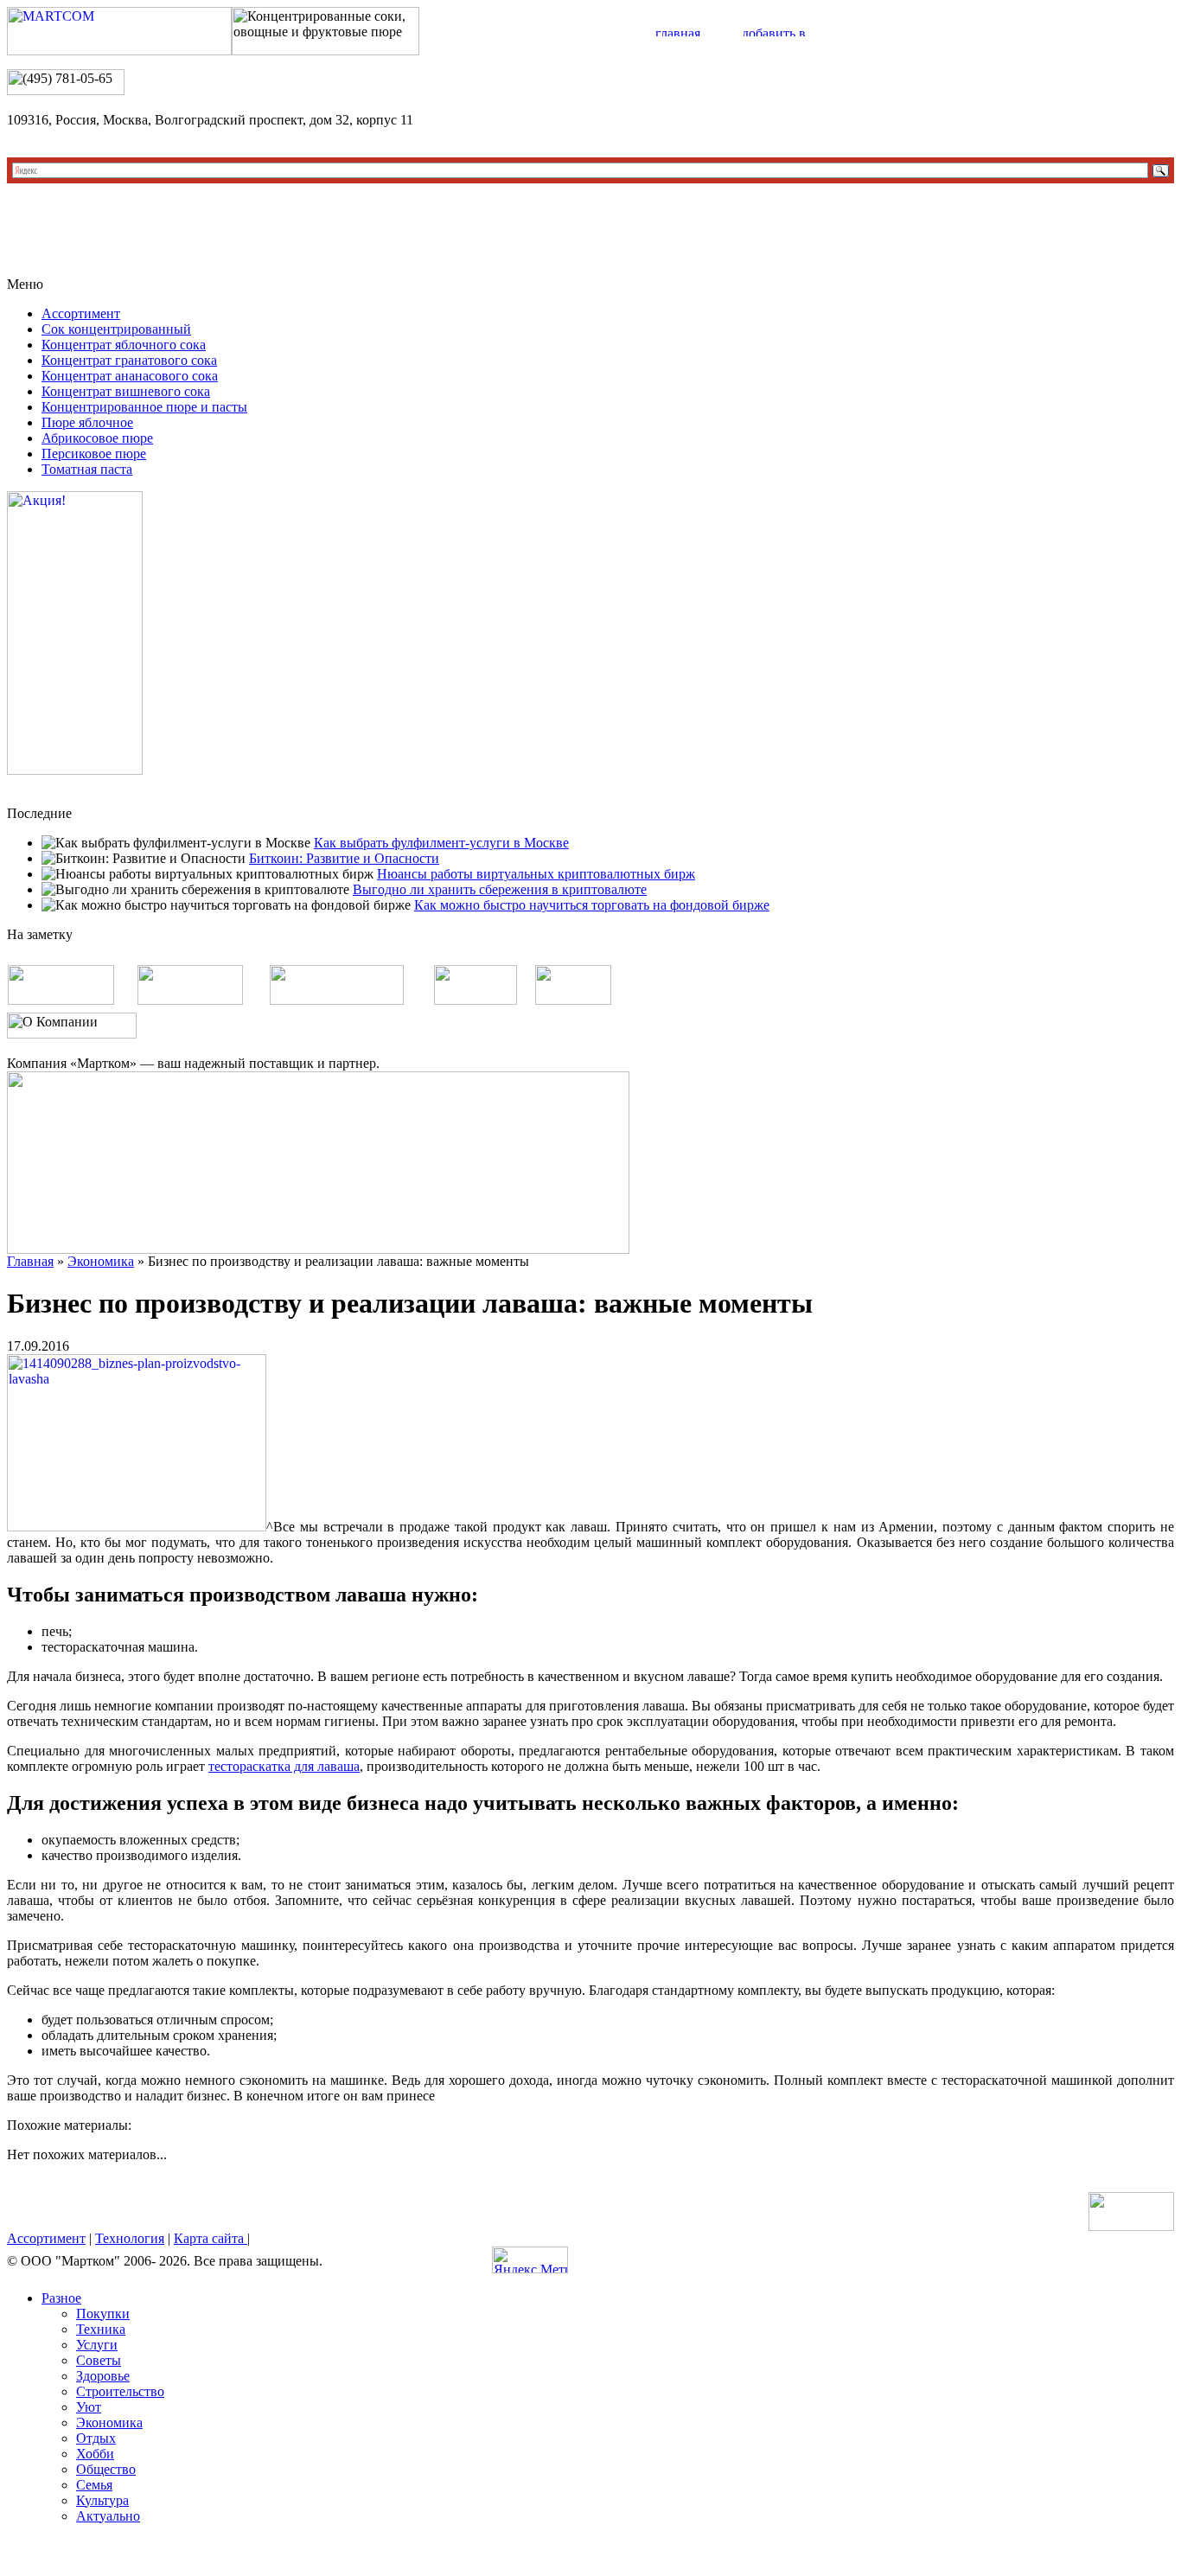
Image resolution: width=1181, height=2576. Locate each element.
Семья (94, 2485)
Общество (106, 2469)
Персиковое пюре (94, 454)
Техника (101, 2329)
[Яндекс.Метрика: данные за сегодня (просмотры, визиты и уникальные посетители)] (530, 2260)
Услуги (97, 2345)
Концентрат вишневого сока (126, 391)
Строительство (120, 2391)
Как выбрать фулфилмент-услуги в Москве (441, 843)
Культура (102, 2500)
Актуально (108, 2516)
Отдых (96, 2438)
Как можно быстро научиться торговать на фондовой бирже (592, 905)
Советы (99, 2360)
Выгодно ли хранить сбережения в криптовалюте (500, 889)
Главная (30, 1261)
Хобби (95, 2454)
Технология (130, 2238)
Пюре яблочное (87, 422)
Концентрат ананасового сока (130, 376)
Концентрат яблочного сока (124, 345)
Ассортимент (81, 313)
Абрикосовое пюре (97, 438)
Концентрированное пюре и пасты (144, 407)
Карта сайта (211, 2238)
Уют (89, 2407)
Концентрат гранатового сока (129, 360)
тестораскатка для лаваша (284, 1766)
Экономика (101, 1261)
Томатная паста (87, 469)
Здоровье (103, 2376)
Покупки (103, 2314)
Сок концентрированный (116, 329)
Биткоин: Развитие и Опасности (344, 858)
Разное (61, 2298)
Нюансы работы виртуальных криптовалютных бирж (536, 874)
